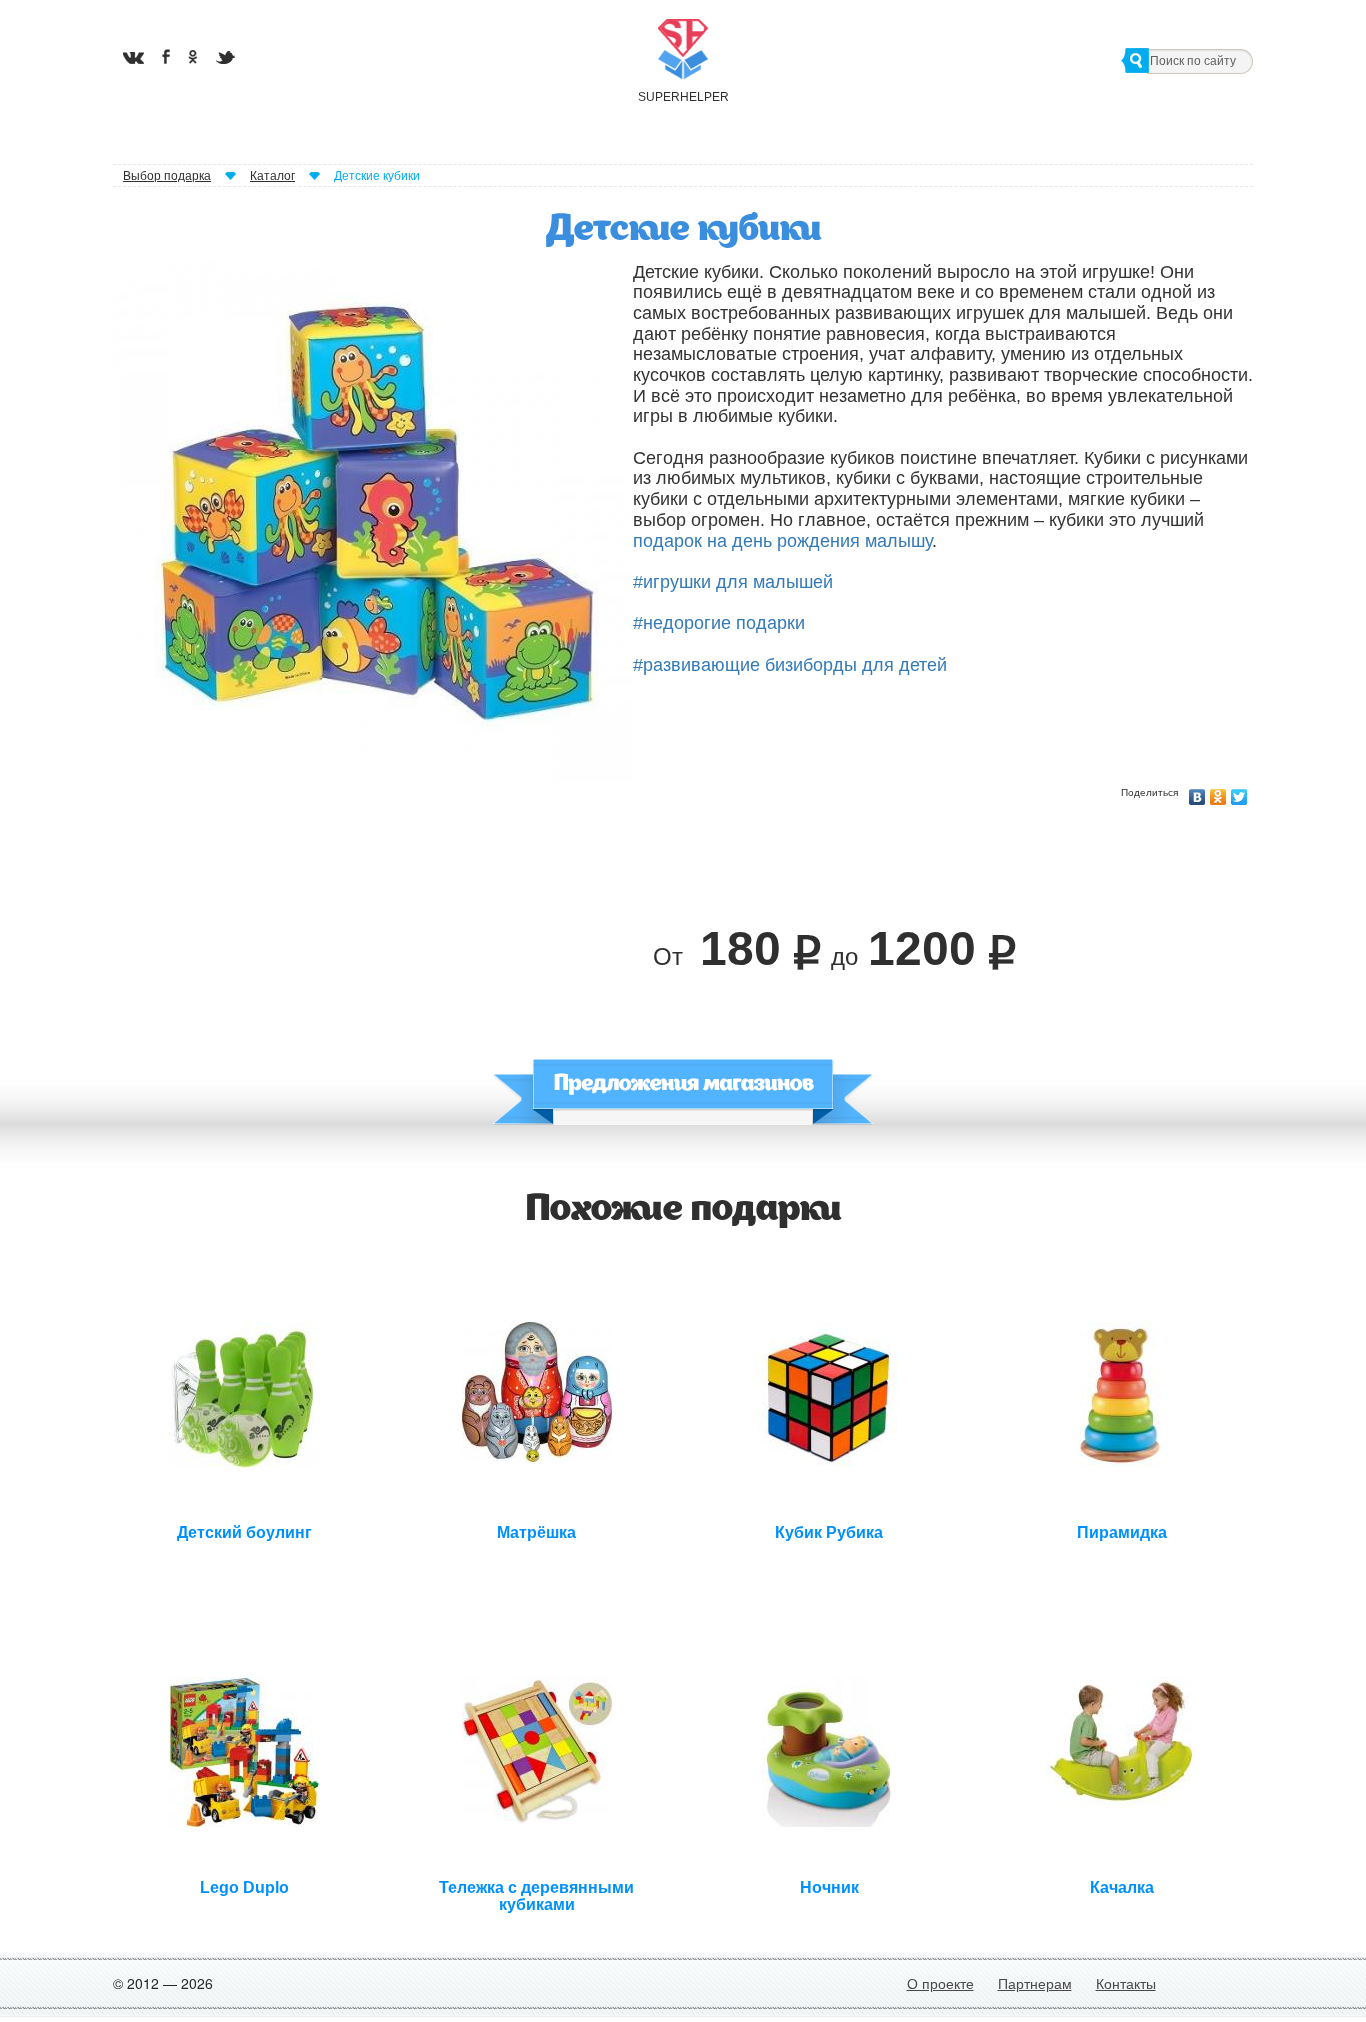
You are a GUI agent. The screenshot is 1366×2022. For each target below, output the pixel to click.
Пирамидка (1122, 1532)
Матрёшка (536, 1532)
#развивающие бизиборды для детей (790, 665)
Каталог (272, 176)
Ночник (829, 1887)
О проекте (940, 1983)
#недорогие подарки (719, 623)
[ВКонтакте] (1197, 792)
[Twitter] (1239, 792)
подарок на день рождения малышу (782, 541)
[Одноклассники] (1218, 792)
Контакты (1126, 1983)
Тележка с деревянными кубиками (536, 1894)
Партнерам (1035, 1983)
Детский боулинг (244, 1532)
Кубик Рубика (829, 1532)
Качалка (1122, 1887)
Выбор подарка (167, 176)
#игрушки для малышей (733, 582)
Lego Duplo (244, 1887)
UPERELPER (683, 97)
